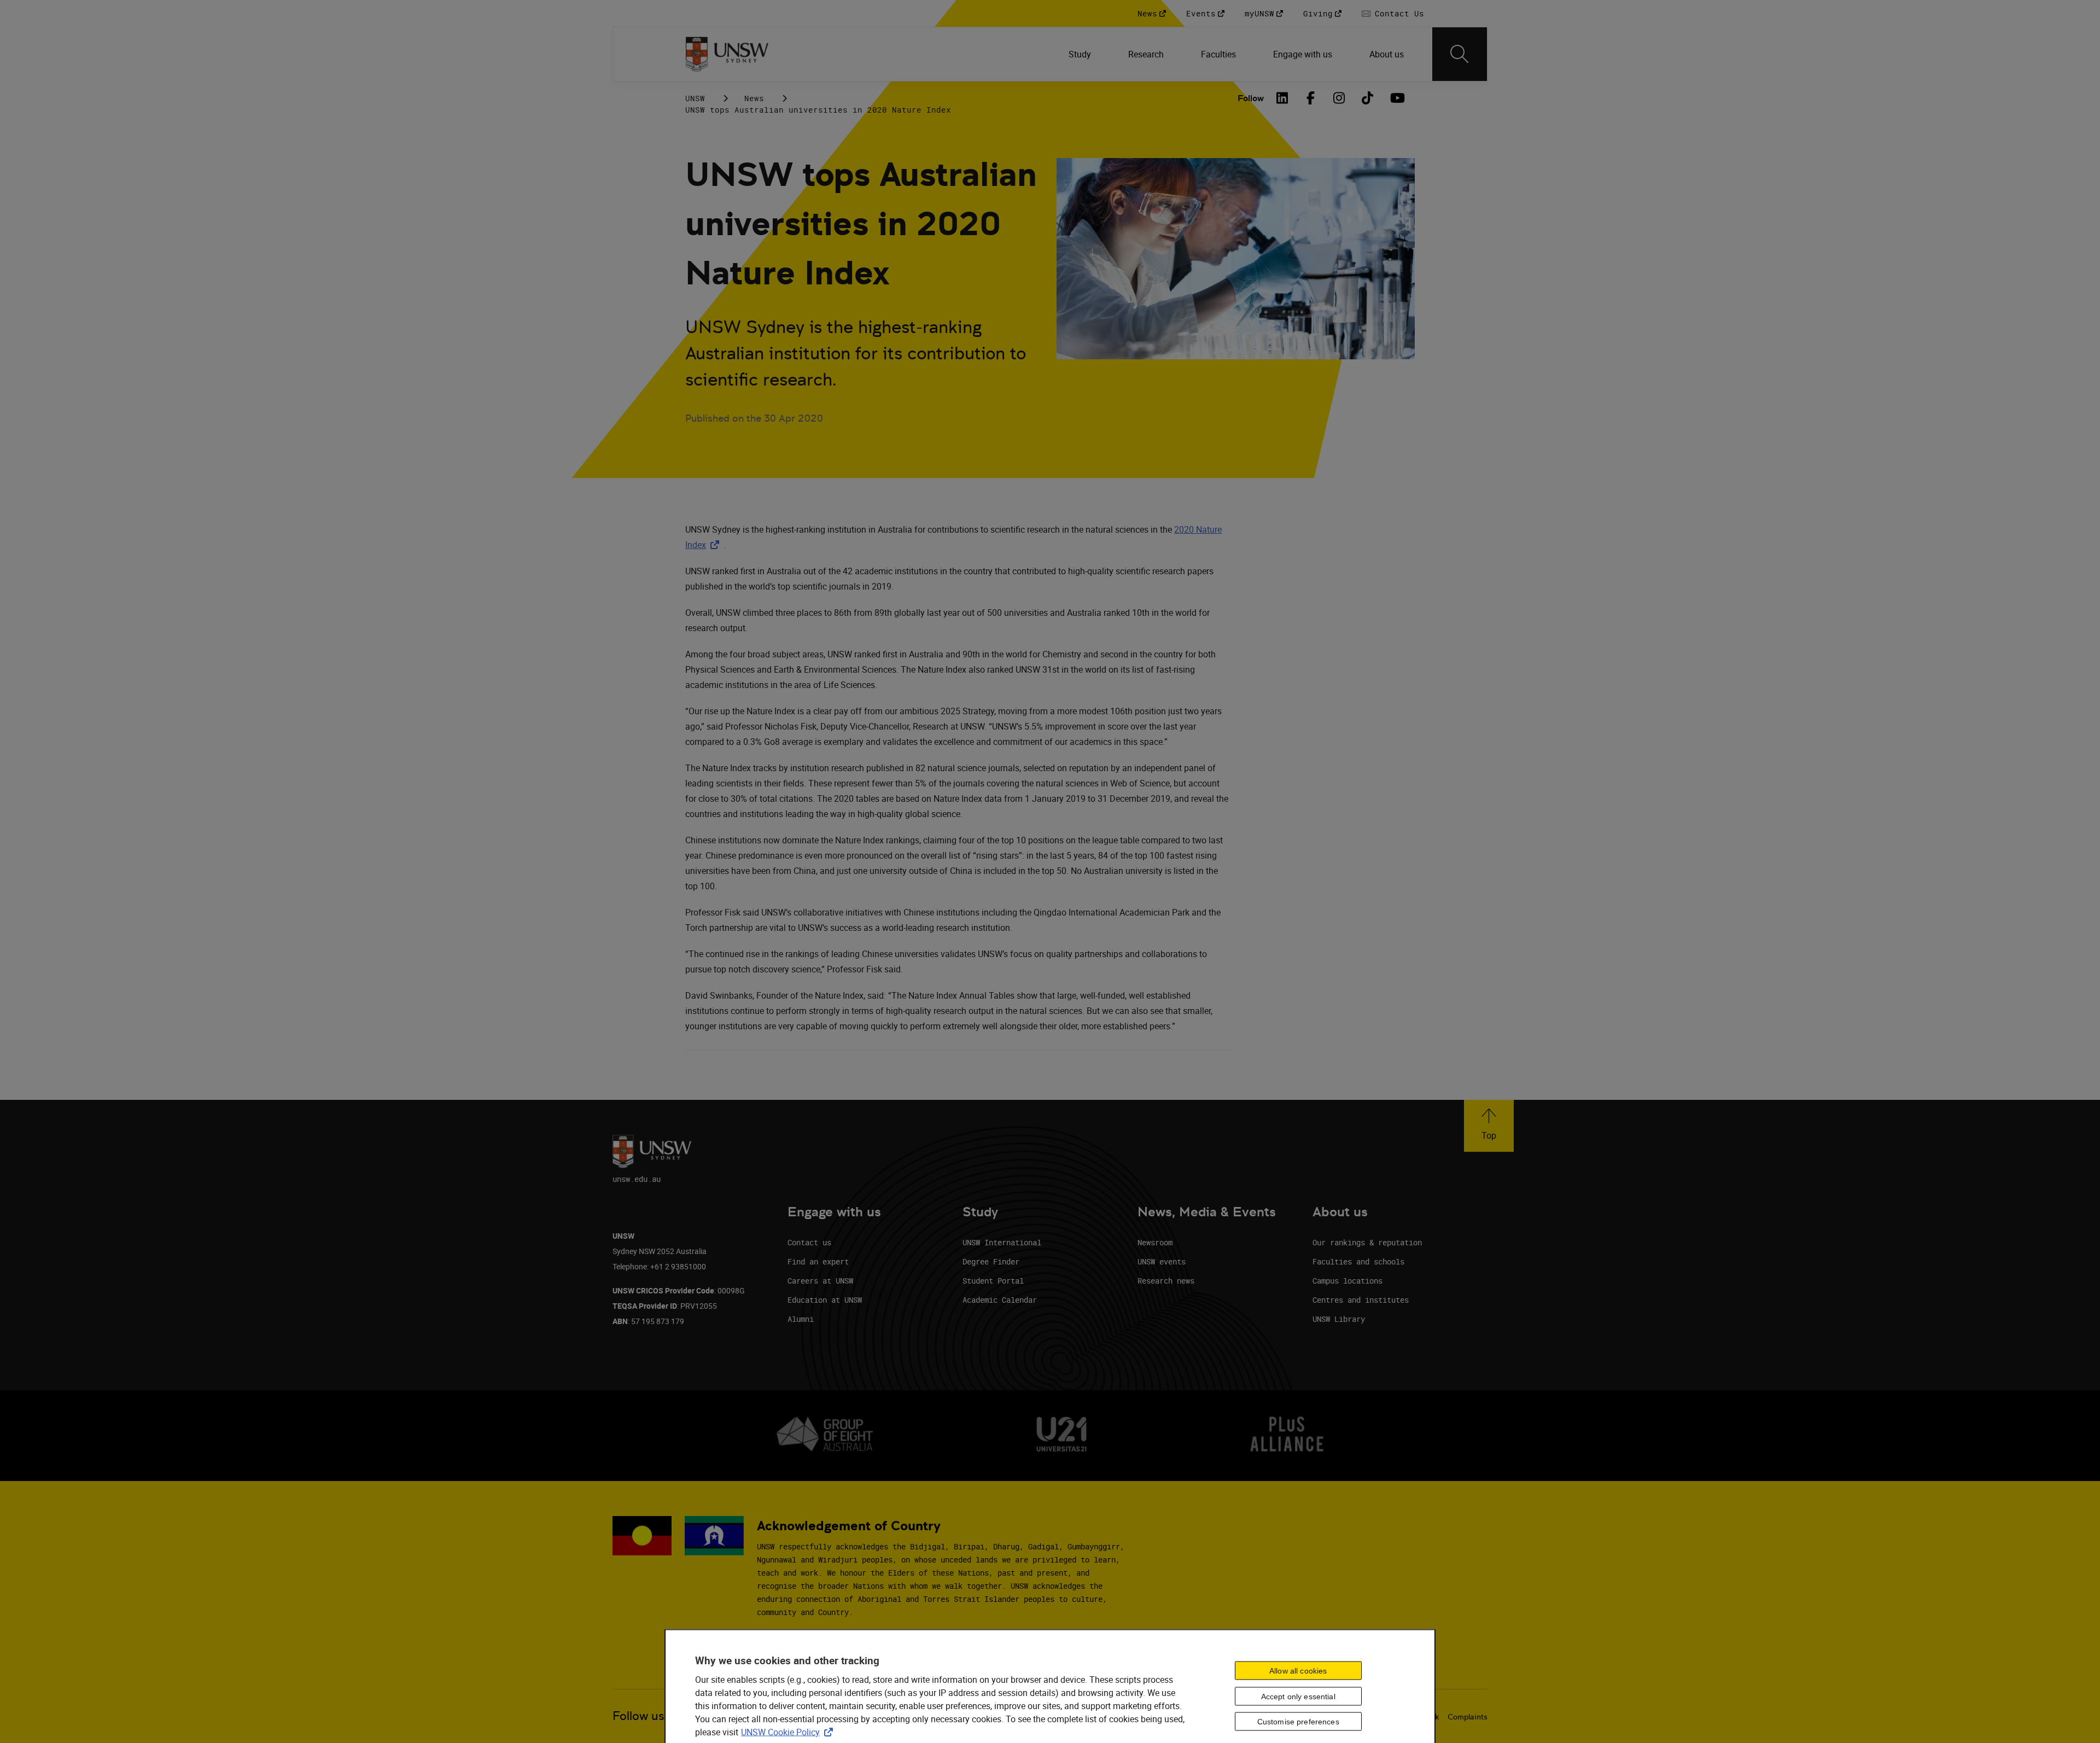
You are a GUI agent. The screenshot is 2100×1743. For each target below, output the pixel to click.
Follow (1251, 98)
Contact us (809, 1242)
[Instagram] (1339, 98)
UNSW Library (1339, 1319)
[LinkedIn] (1282, 98)
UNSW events (1162, 1261)
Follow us (638, 1716)
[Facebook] (1311, 98)
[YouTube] (1396, 98)
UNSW (695, 98)
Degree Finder (991, 1261)
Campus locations (1347, 1281)
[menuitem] (1081, 54)
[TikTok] (1368, 98)
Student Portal (993, 1281)
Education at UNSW (825, 1300)
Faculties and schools (1358, 1261)
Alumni (801, 1319)
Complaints (1468, 1717)
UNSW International (1002, 1242)
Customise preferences (1298, 1722)
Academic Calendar (1000, 1300)
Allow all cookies (1298, 1670)
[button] (1489, 1126)
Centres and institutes (1361, 1300)
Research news (1166, 1281)
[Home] (727, 54)
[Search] (1460, 54)
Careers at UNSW (820, 1281)
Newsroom (1155, 1242)
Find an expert (818, 1261)
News (754, 98)
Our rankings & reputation (1367, 1242)
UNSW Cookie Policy (789, 1732)
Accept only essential (1298, 1696)
